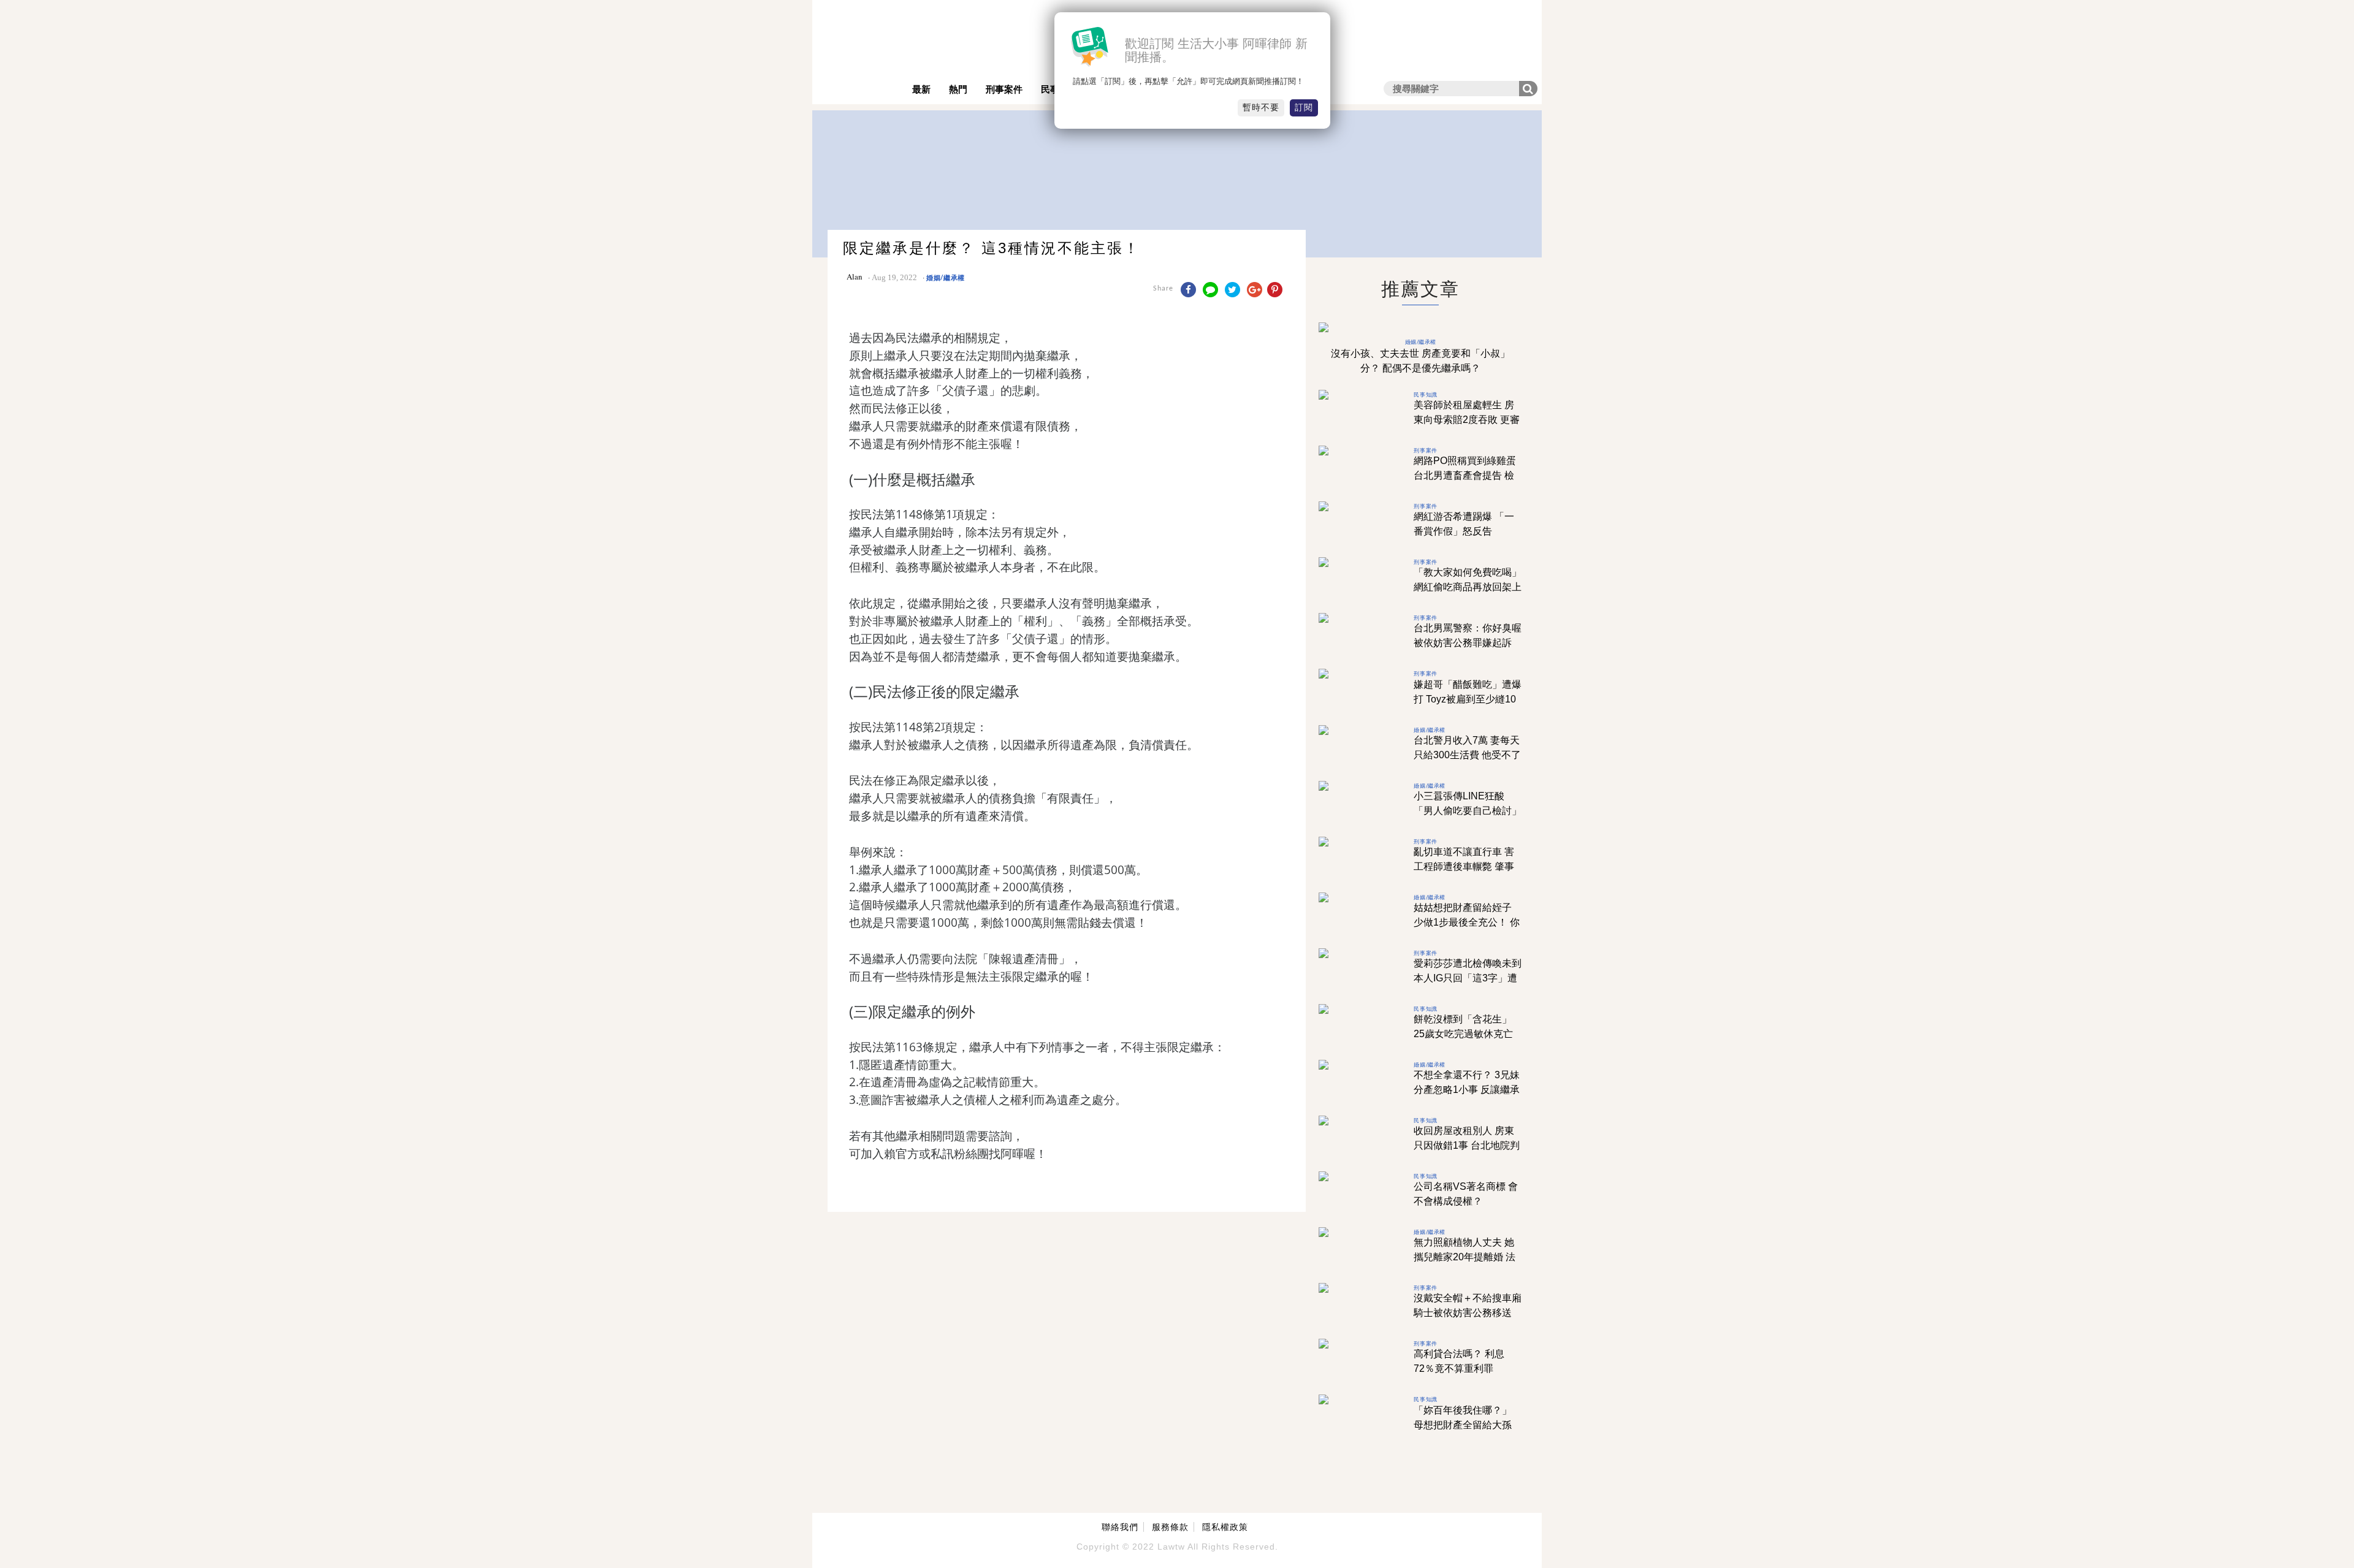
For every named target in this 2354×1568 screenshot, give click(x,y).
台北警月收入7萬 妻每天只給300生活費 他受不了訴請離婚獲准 (1467, 755)
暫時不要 (1261, 107)
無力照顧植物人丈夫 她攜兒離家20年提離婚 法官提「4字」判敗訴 (1465, 1257)
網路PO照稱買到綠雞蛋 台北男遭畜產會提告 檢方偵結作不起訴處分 (1465, 475)
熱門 (958, 89)
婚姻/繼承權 (946, 277)
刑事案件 (1004, 89)
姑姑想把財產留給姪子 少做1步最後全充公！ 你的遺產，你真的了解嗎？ (1468, 922)
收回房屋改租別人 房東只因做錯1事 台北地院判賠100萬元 (1467, 1145)
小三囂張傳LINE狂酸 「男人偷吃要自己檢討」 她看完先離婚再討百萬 (1468, 811)
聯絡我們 (1120, 1527)
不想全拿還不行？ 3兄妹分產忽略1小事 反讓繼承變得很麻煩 (1467, 1090)
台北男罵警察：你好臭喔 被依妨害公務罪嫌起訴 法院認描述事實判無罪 (1468, 643)
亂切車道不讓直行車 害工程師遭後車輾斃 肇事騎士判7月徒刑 (1464, 866)
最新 (921, 89)
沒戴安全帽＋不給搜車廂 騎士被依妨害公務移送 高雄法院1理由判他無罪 (1468, 1313)
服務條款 (1170, 1527)
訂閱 (1304, 107)
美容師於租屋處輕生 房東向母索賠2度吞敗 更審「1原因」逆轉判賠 (1467, 420)
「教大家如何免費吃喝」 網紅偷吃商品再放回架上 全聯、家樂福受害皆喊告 (1468, 587)
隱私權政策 (1225, 1527)
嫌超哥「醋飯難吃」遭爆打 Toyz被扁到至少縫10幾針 (1468, 699)
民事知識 (1425, 394)
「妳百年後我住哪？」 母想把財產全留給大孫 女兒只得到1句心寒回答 (1465, 1425)
